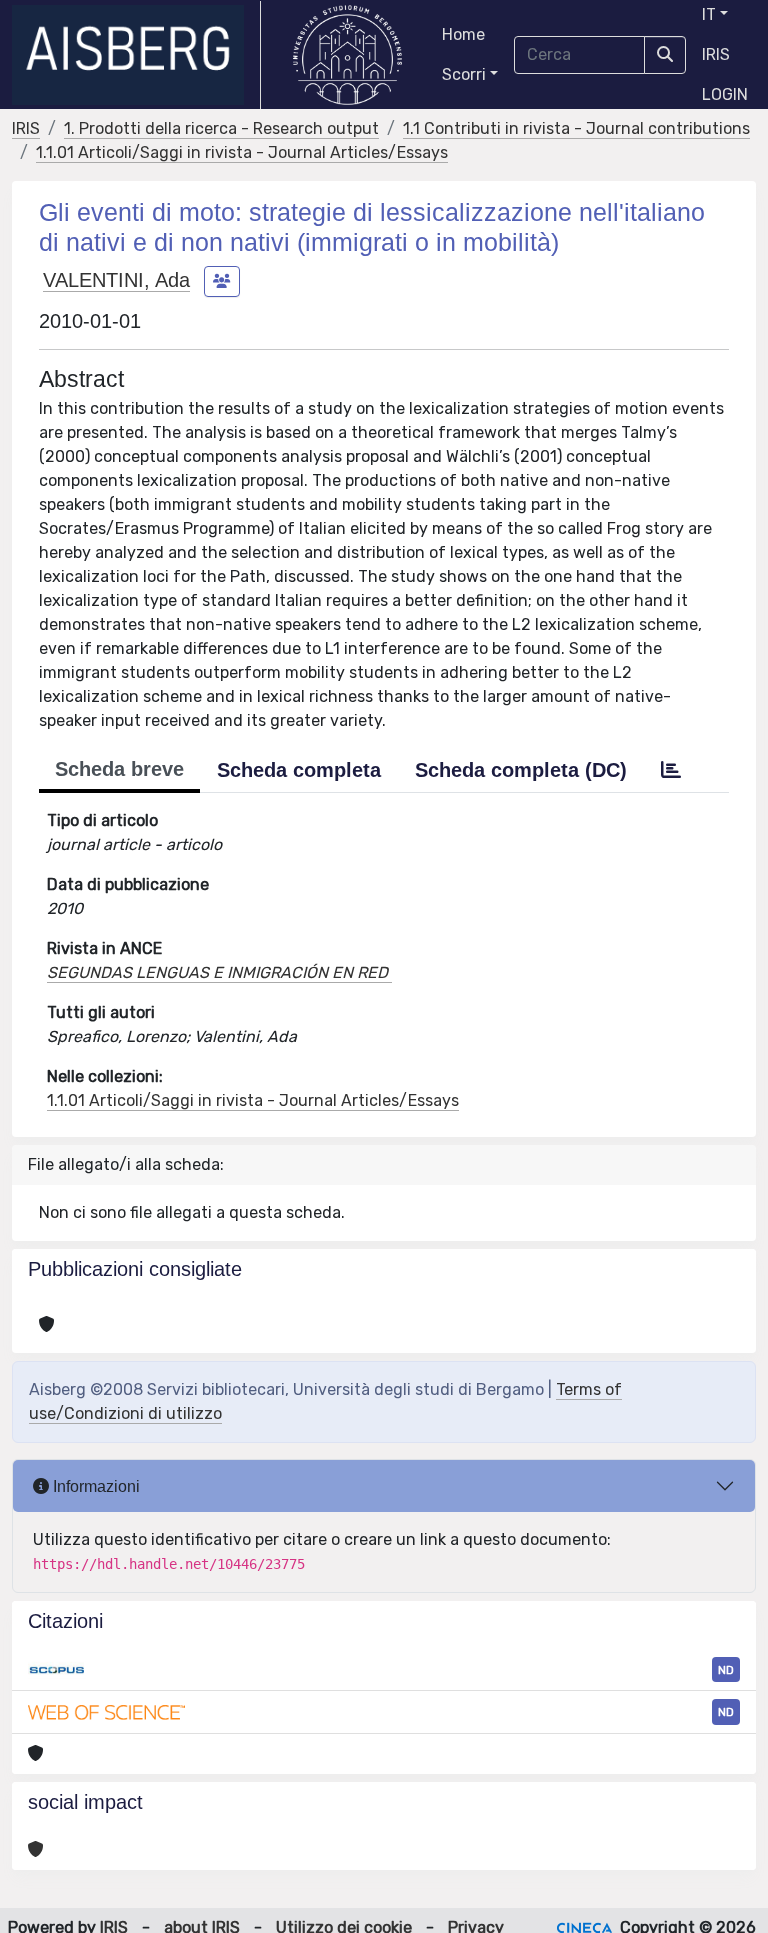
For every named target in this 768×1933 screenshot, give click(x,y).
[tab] (671, 770)
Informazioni (94, 1486)
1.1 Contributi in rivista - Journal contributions (576, 128)
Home (463, 34)
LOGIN (725, 94)
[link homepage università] (347, 55)
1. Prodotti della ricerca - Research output (221, 128)
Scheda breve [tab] (119, 769)
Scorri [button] (464, 74)
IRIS (716, 54)
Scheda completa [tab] (299, 770)
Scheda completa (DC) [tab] (521, 770)
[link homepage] (136, 55)
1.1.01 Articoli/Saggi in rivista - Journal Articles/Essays (242, 152)
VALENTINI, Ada (116, 280)
